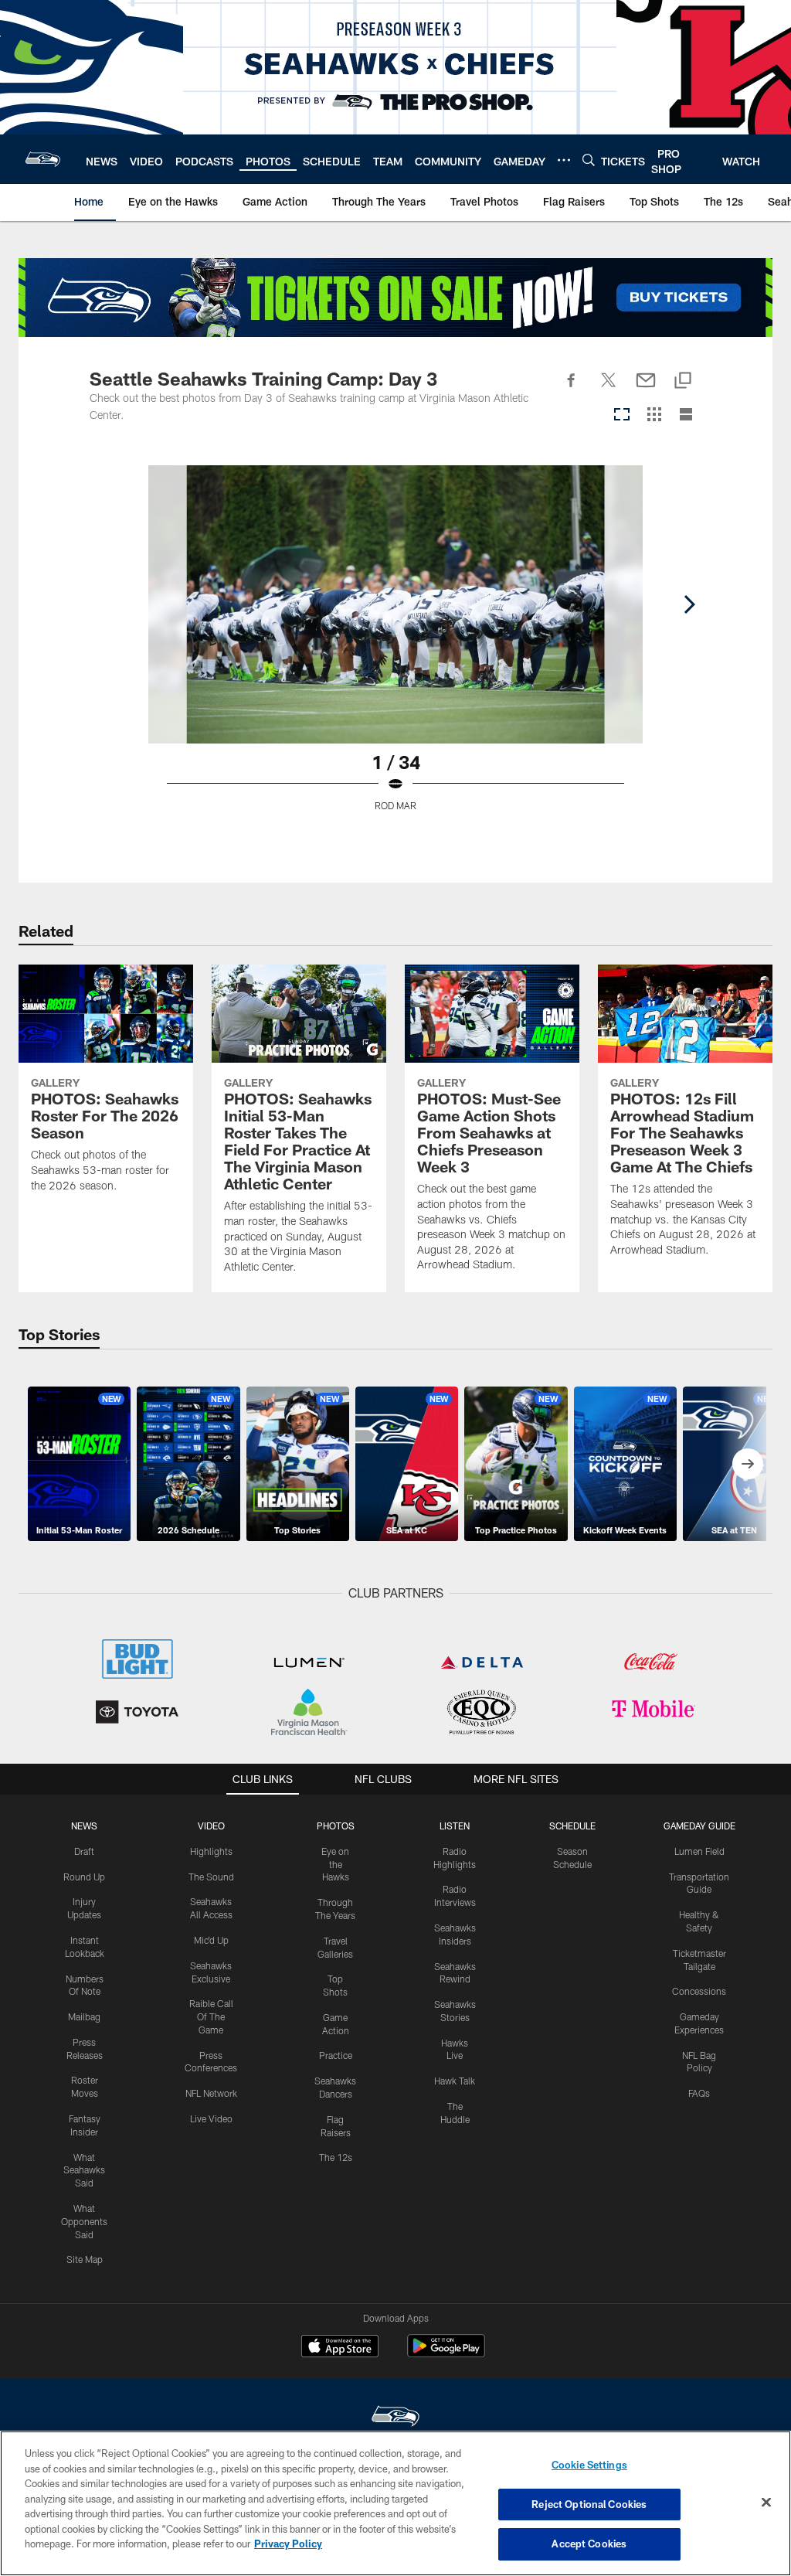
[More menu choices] (564, 160)
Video (211, 1826)
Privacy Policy (288, 2544)
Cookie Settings (589, 2465)
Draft (84, 1851)
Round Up (84, 1877)
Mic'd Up (211, 1940)
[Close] (766, 2503)
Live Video (211, 2118)
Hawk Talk (455, 2081)
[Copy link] (683, 381)
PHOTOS (336, 1826)
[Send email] (646, 389)
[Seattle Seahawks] (395, 2418)
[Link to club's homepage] (43, 159)
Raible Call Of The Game (211, 2016)
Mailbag (84, 2016)
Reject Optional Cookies (589, 2504)
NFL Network (211, 2093)
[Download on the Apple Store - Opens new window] (340, 2348)
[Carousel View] (622, 415)
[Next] (689, 604)
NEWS (84, 1826)
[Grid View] (654, 415)
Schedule (572, 1826)
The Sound (211, 1877)
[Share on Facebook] (572, 389)
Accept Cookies (589, 2544)
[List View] (686, 415)
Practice (336, 2055)
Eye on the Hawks (335, 1864)
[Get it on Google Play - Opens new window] (446, 2354)
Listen (455, 1826)
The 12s (336, 2157)
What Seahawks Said (84, 2170)
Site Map (85, 2259)
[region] (395, 2503)
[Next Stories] (748, 1464)
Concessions (699, 1991)
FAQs (699, 2093)
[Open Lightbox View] (395, 648)
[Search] (589, 160)
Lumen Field (699, 1851)
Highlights (211, 1851)
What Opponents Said (84, 2221)
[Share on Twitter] (609, 389)
